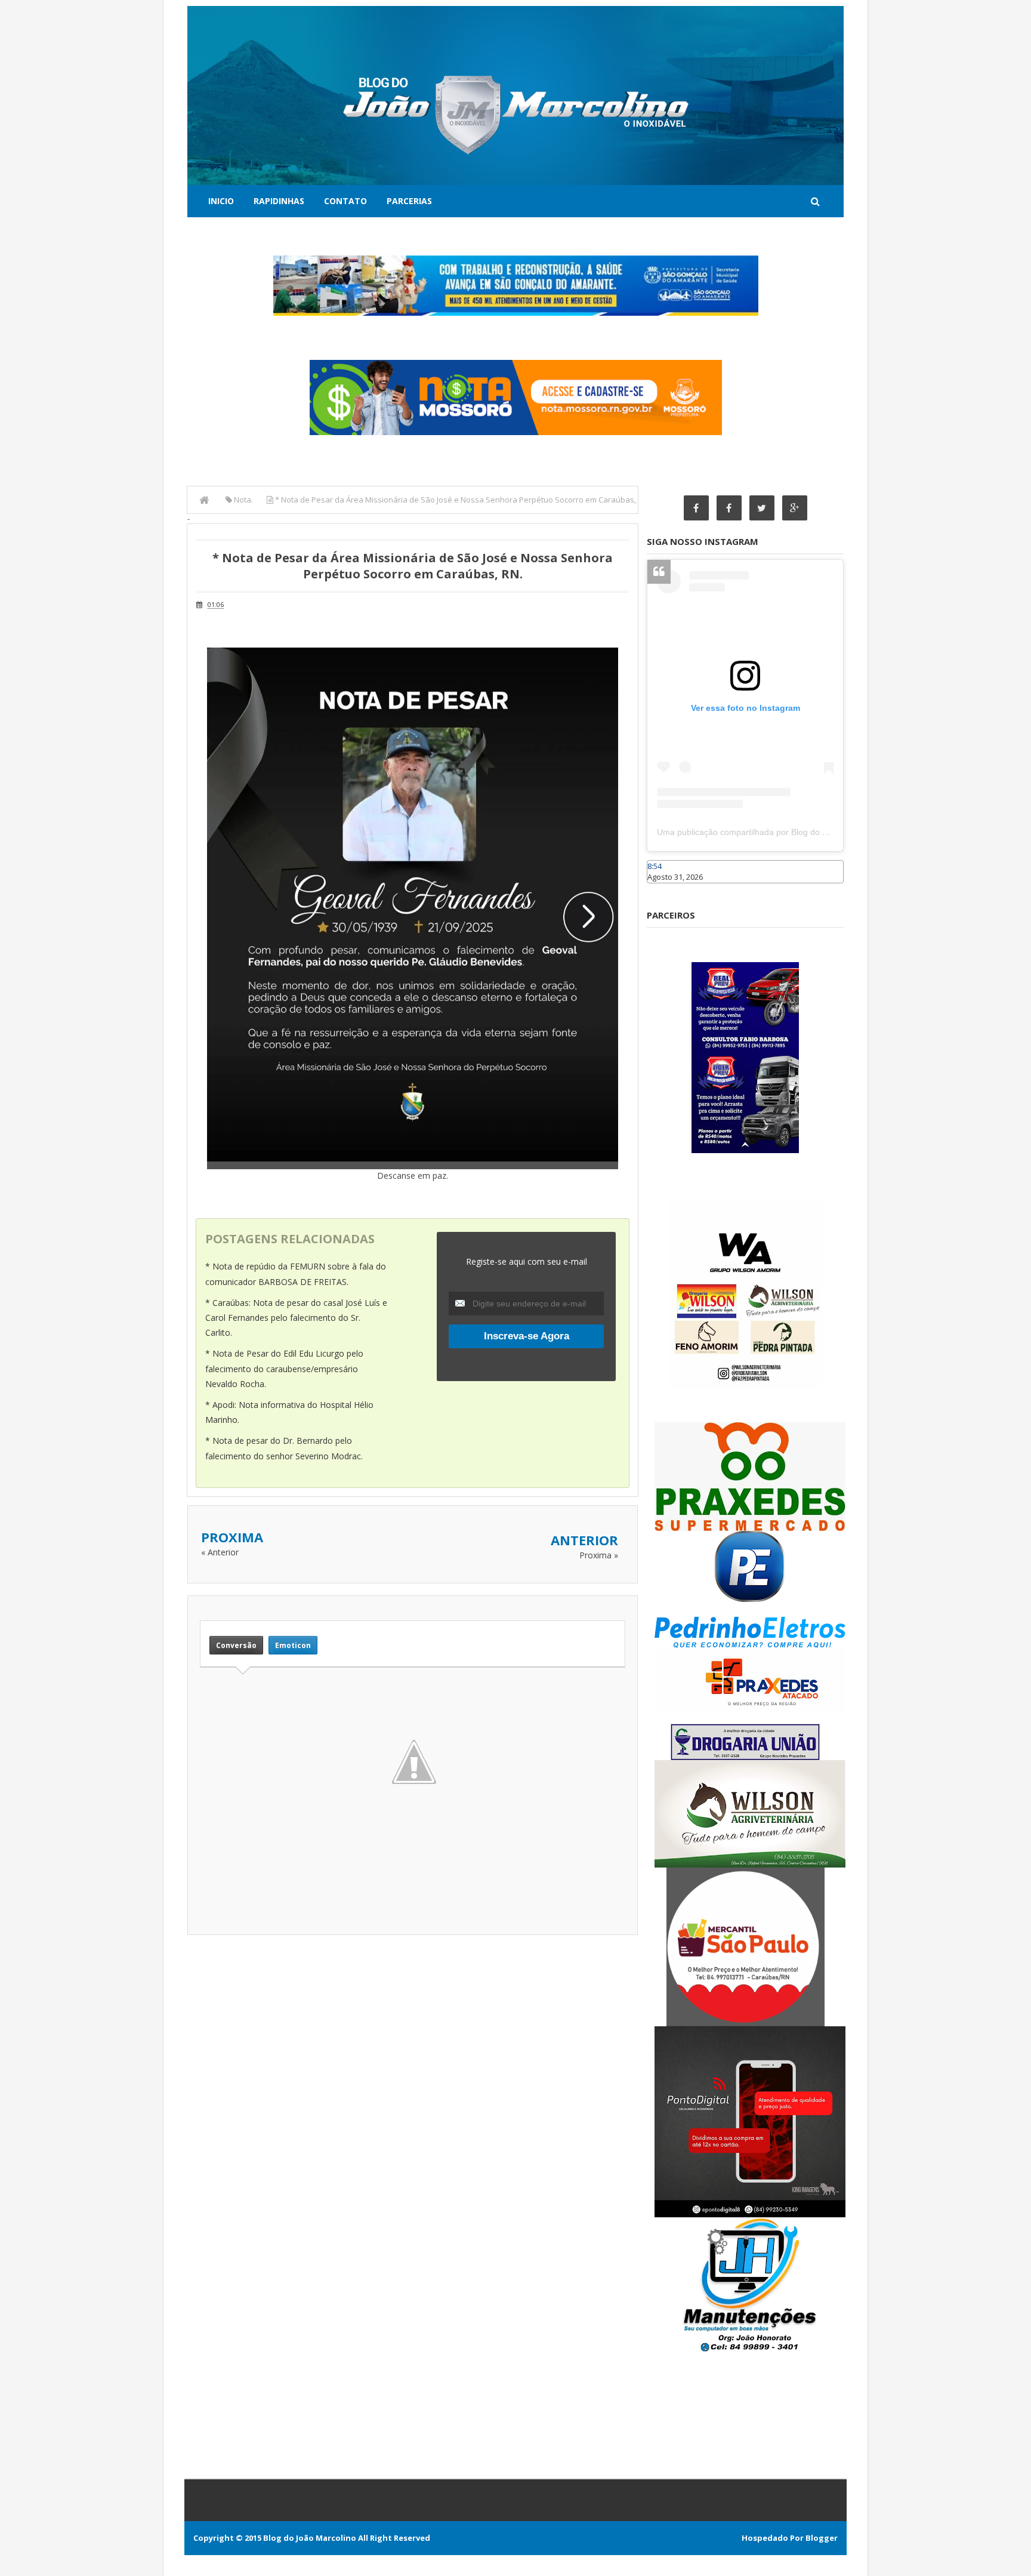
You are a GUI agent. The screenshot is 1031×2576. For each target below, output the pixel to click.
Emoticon (293, 1645)
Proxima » (599, 1555)
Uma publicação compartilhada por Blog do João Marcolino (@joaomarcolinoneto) (812, 832)
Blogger (822, 2538)
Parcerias (409, 201)
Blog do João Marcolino (310, 2538)
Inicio (221, 201)
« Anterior (220, 1552)
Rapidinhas (279, 201)
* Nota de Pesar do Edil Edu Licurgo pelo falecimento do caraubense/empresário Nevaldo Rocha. (284, 1368)
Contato (345, 201)
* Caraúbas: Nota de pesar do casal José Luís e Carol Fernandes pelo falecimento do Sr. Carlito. (296, 1318)
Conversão (236, 1645)
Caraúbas (665, 889)
